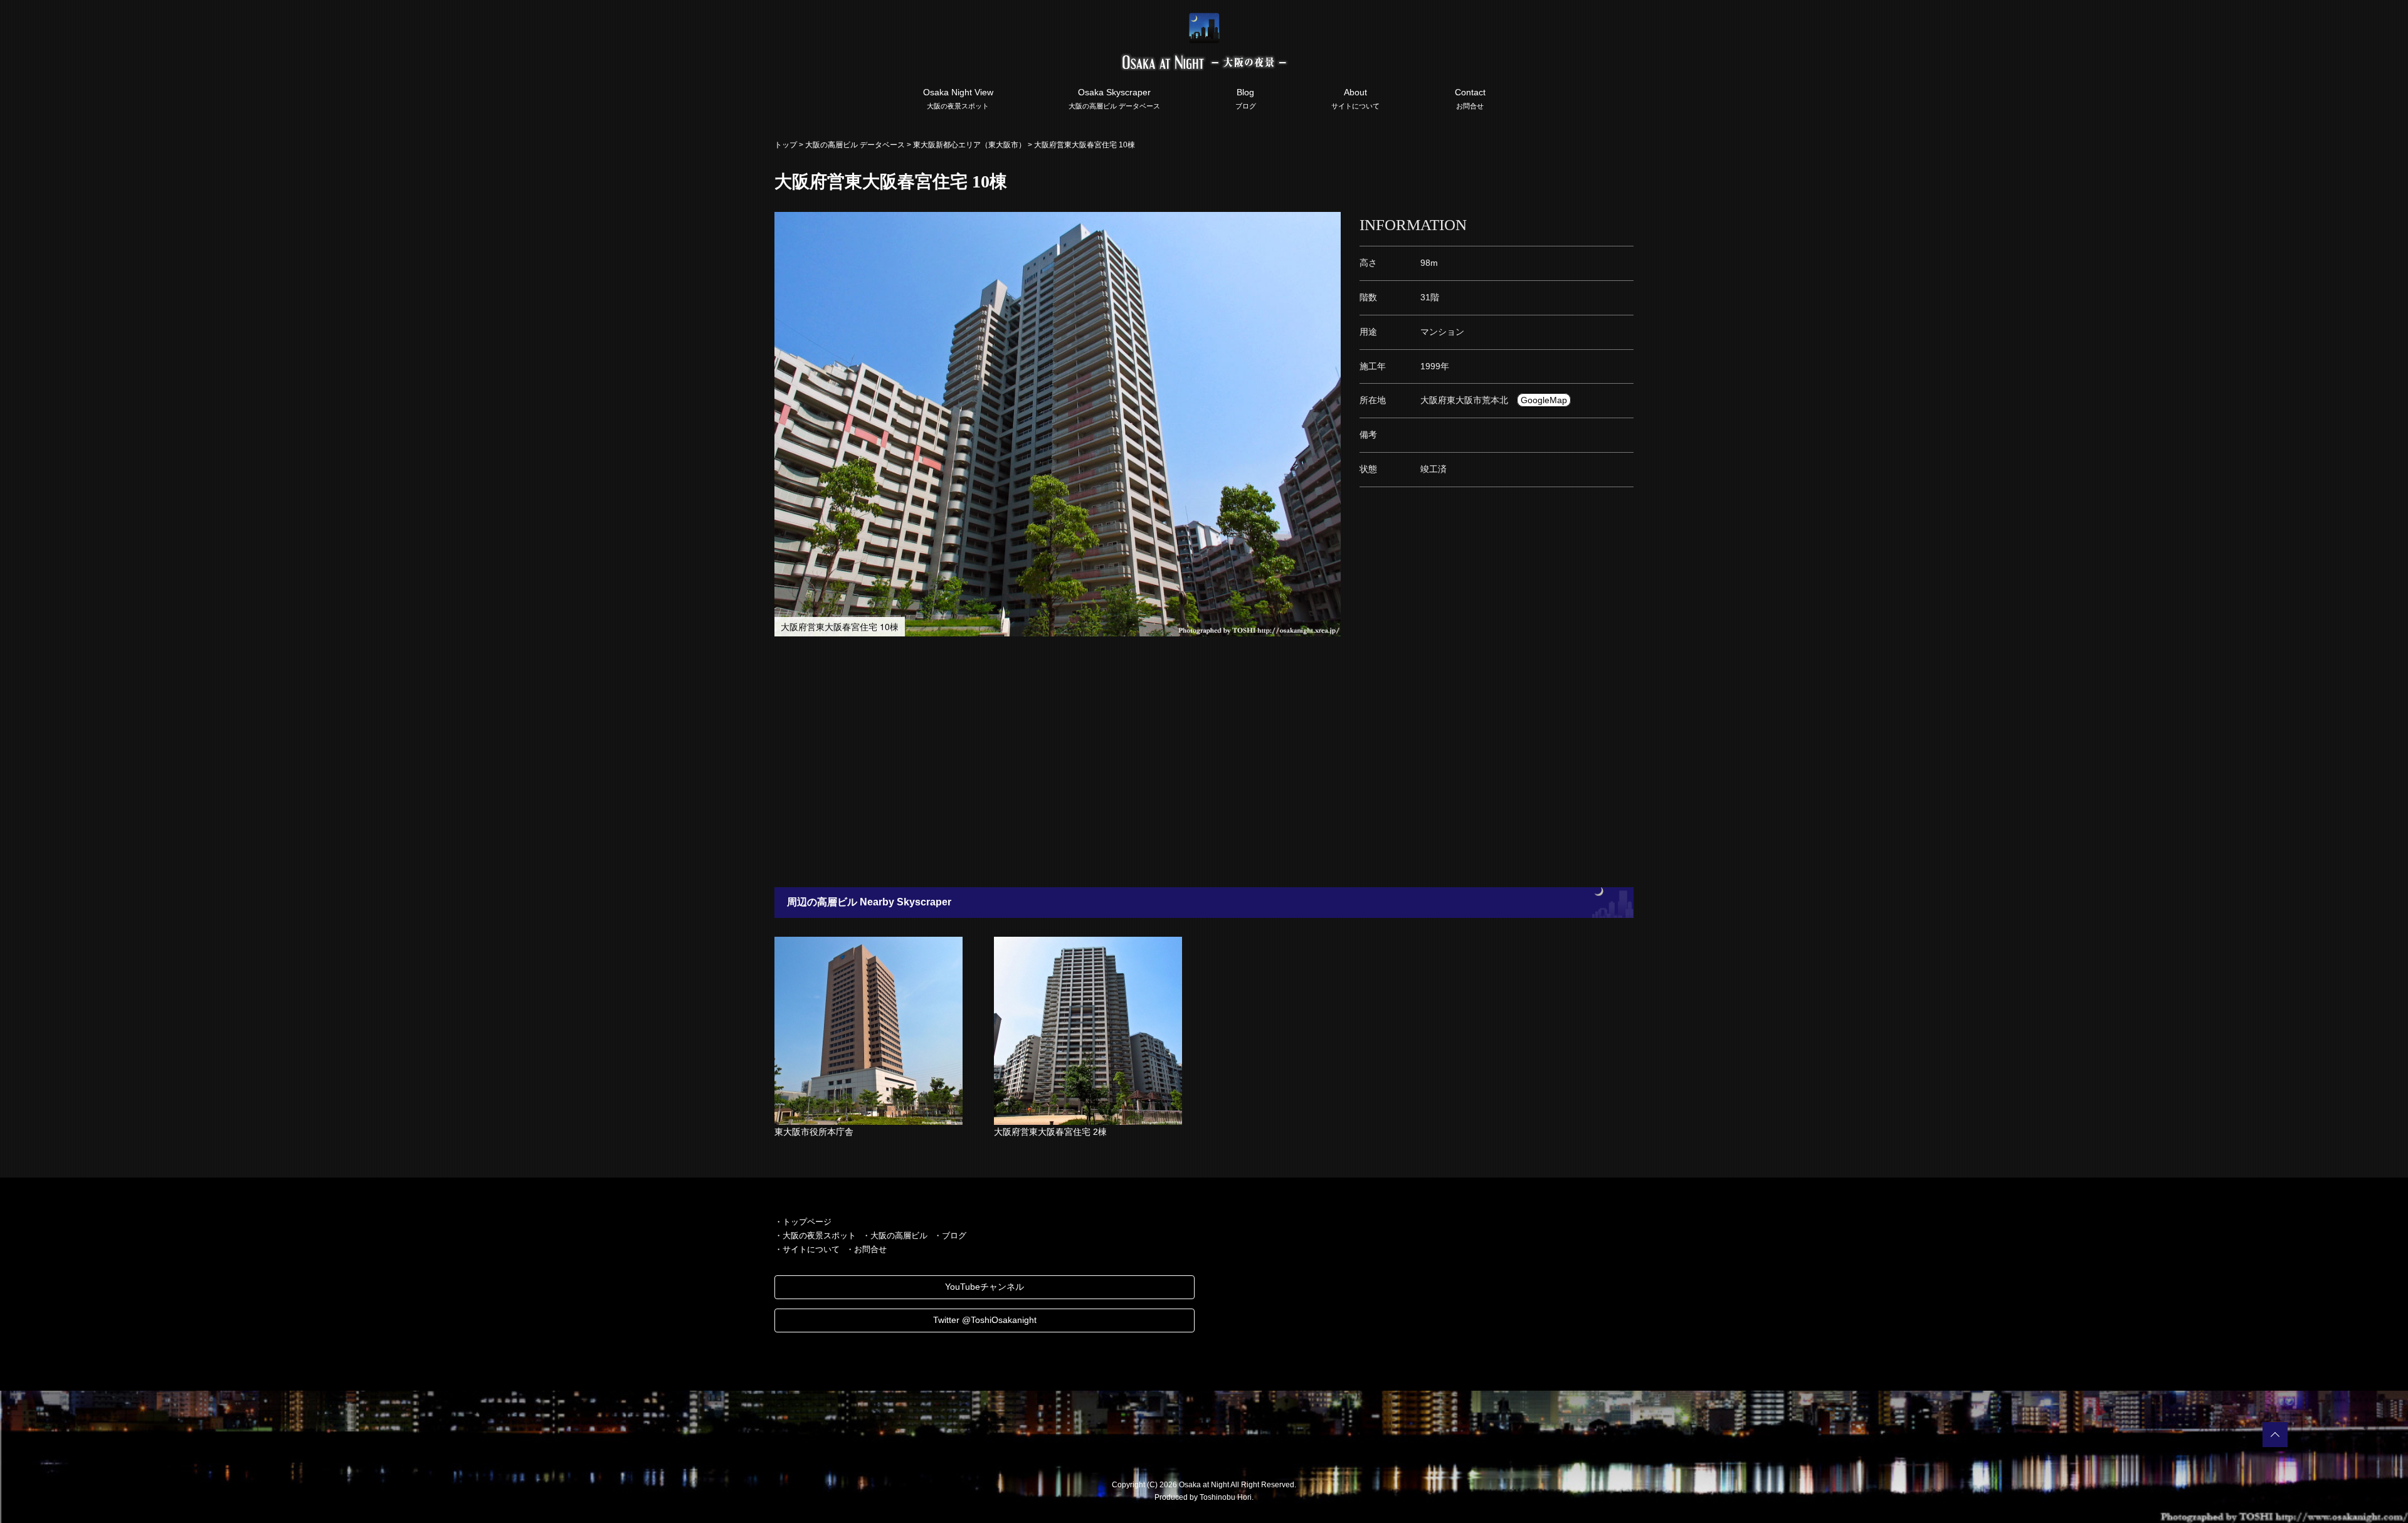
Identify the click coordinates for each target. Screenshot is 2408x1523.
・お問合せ (866, 1249)
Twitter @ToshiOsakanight (985, 1320)
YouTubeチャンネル (985, 1287)
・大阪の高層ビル (895, 1236)
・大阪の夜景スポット (815, 1236)
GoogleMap (1544, 400)
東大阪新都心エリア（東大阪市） (969, 145)
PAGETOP (2275, 1435)
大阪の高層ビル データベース (855, 145)
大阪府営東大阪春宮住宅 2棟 (1050, 1132)
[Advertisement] (1141, 762)
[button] (1329, 223)
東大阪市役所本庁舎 (814, 1132)
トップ (786, 145)
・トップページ (803, 1222)
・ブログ (950, 1236)
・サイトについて (807, 1249)
